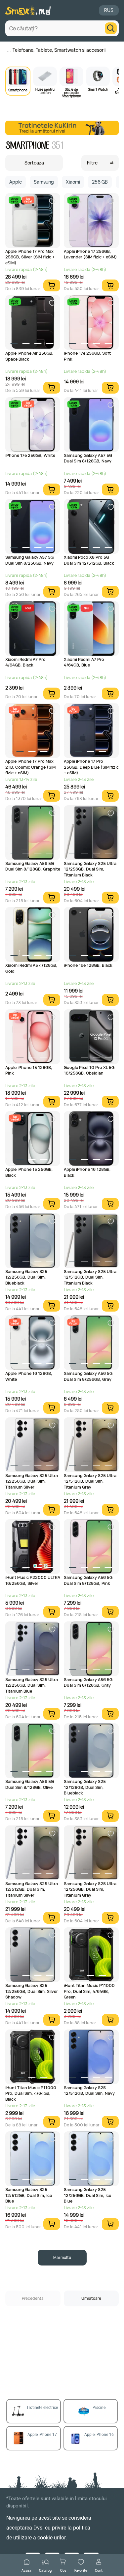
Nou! (28, 608)
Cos (63, 2570)
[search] (111, 28)
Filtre (92, 163)
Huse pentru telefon (45, 91)
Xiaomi (73, 182)
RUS (109, 10)
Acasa (26, 2570)
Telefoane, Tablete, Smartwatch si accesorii (59, 50)
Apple (16, 182)
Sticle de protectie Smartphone (71, 92)
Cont (99, 2570)
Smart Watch (98, 89)
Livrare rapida (15, 200)
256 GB (100, 182)
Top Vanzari (28, 200)
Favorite (81, 2570)
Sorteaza (34, 163)
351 (58, 146)
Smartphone (18, 90)
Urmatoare (91, 2298)
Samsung (44, 182)
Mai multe (62, 2257)
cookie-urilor (51, 2538)
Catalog (45, 2570)
